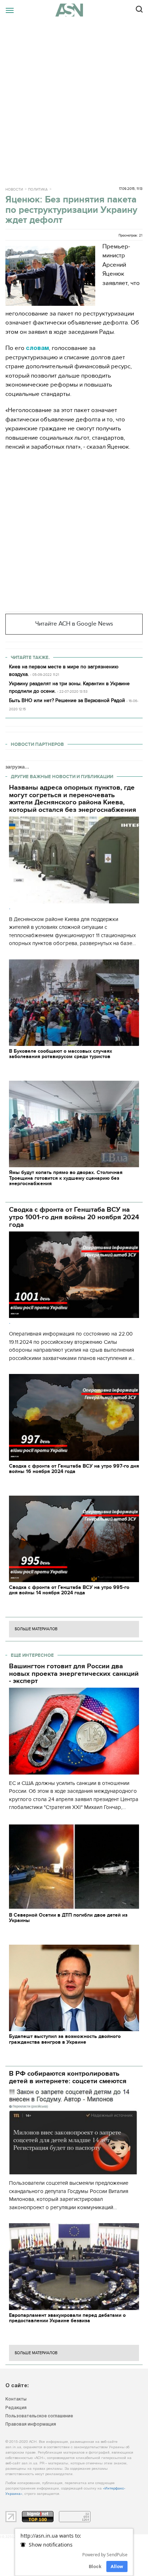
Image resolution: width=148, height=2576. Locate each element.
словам (37, 348)
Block (95, 2566)
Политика (38, 190)
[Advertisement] (74, 98)
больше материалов (36, 1629)
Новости (14, 190)
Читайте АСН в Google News (74, 624)
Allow (117, 2566)
